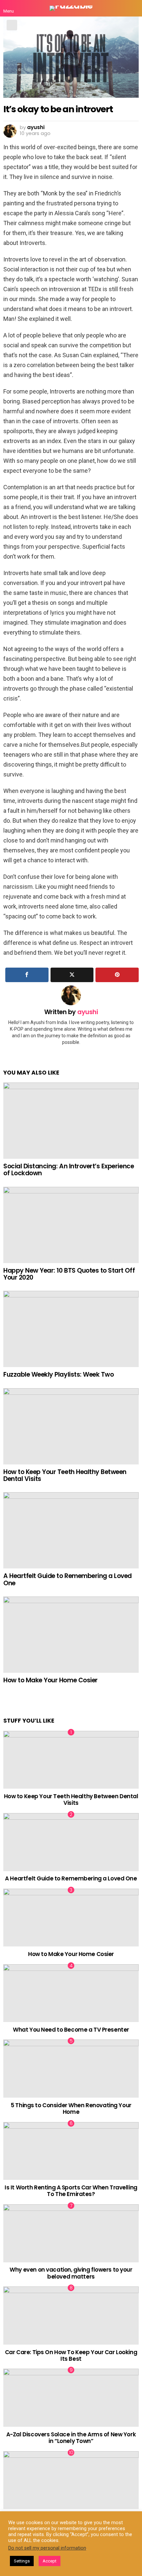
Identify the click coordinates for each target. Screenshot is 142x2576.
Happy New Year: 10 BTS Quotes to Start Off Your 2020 (69, 1274)
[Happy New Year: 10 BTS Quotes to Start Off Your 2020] (71, 1225)
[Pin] (117, 975)
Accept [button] (50, 2561)
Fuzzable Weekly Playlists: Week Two (58, 1374)
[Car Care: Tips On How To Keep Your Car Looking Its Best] (71, 2316)
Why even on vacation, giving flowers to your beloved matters (71, 2273)
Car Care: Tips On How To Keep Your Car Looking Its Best (71, 2355)
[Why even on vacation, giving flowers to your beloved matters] (71, 2233)
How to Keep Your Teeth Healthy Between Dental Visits (65, 1475)
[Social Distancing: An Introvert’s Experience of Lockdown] (71, 1121)
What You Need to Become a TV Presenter (71, 2030)
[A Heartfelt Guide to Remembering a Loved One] (71, 1530)
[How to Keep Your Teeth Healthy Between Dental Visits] (71, 1426)
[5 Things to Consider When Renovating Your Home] (71, 2069)
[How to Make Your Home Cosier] (71, 1635)
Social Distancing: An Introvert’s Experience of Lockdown (69, 1170)
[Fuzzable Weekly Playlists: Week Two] (71, 1329)
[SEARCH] (133, 8)
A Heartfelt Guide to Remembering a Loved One (68, 1579)
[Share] (27, 975)
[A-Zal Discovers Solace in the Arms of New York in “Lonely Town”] (71, 2398)
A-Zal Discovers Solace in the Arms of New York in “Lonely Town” (71, 2438)
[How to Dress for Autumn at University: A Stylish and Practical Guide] (71, 2480)
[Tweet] (72, 975)
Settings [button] (22, 2561)
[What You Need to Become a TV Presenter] (71, 1993)
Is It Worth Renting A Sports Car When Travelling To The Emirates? (71, 2191)
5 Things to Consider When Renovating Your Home (71, 2109)
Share (12, 25)
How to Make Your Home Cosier (51, 1680)
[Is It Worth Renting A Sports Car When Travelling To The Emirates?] (71, 2151)
